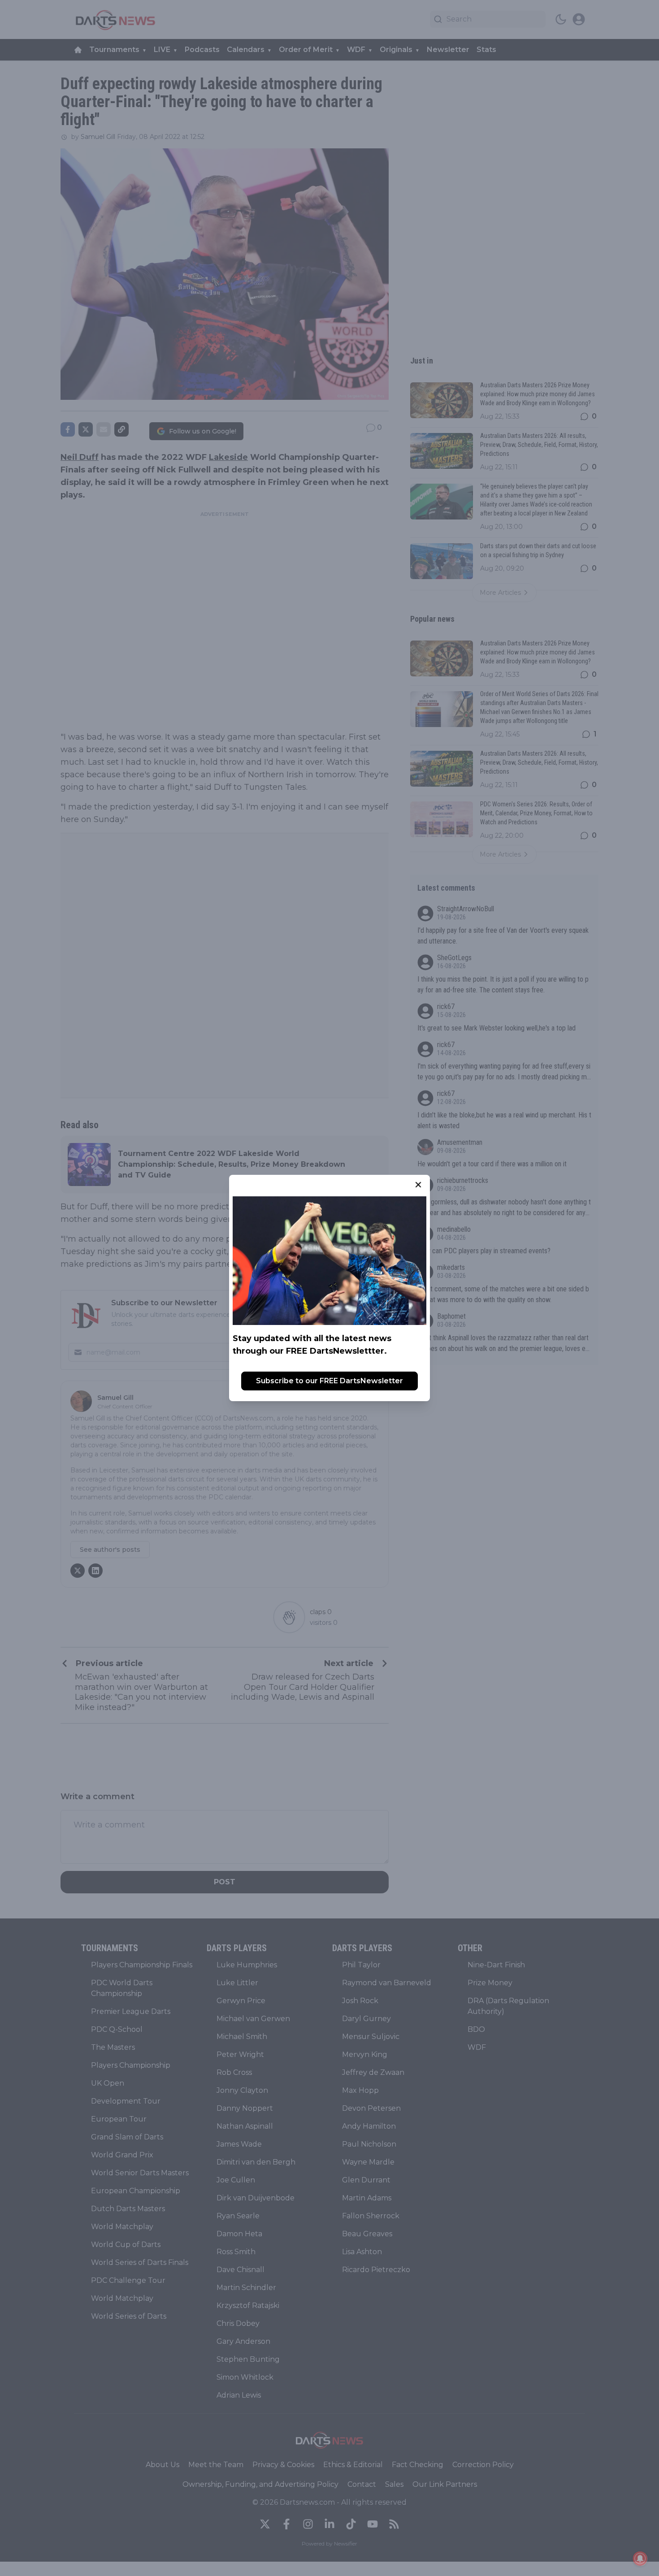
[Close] (418, 1185)
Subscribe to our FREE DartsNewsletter (329, 1381)
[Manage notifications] (640, 2559)
